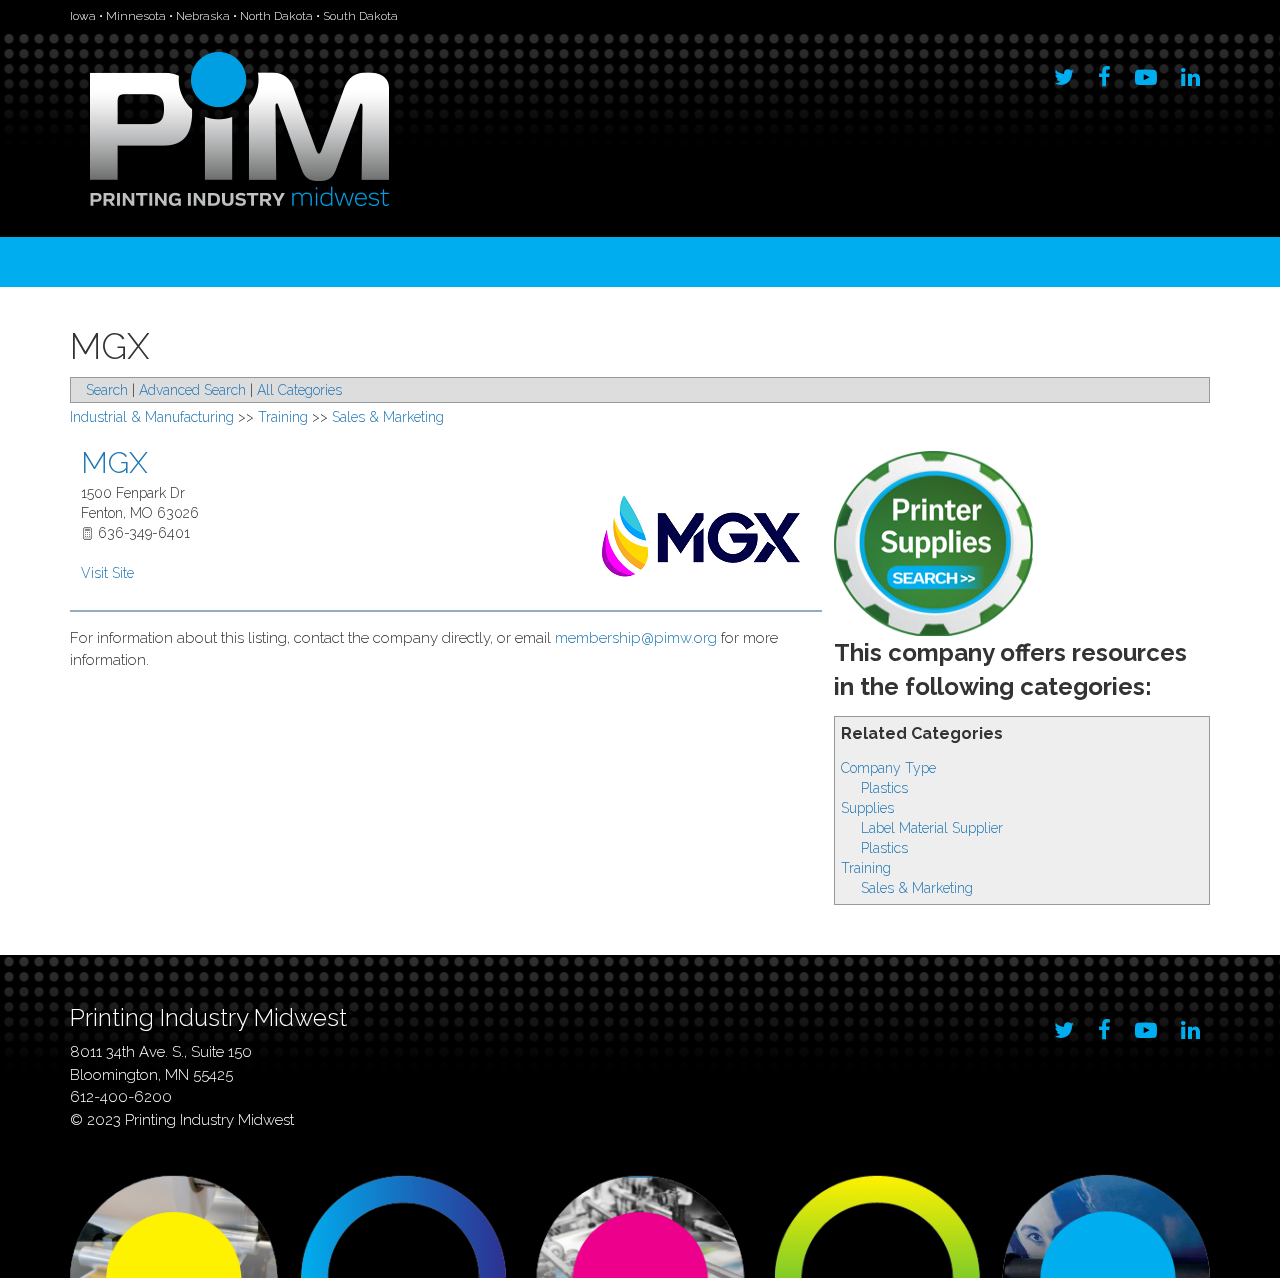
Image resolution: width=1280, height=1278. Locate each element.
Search (107, 390)
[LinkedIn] (1190, 72)
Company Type (888, 768)
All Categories (299, 390)
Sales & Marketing (917, 888)
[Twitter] (1064, 72)
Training (866, 868)
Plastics (884, 788)
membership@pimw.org (636, 638)
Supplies (867, 808)
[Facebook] (1104, 72)
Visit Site (107, 573)
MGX (114, 462)
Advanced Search (192, 390)
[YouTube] (1146, 72)
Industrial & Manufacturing (152, 417)
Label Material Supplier (932, 828)
